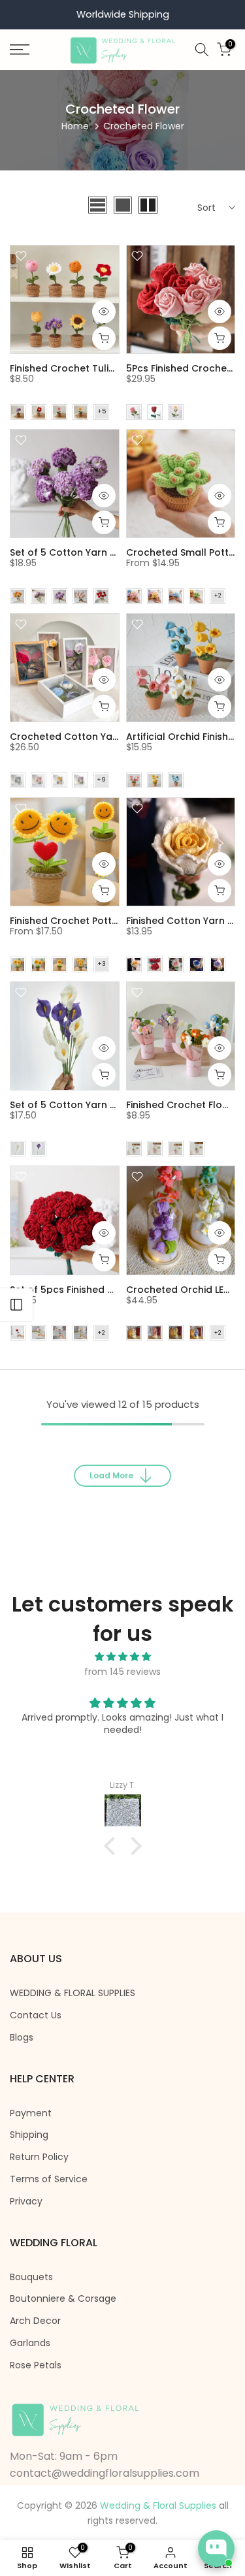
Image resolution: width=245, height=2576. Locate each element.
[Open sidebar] (16, 1305)
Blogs (22, 2038)
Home (75, 126)
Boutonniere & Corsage (63, 2299)
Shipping (29, 2135)
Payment (31, 2113)
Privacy (26, 2202)
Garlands (30, 2343)
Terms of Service (49, 2179)
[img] (122, 1657)
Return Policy (39, 2157)
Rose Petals (36, 2365)
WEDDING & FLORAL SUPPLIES (73, 1993)
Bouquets (31, 2277)
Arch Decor (35, 2321)
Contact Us (36, 2015)
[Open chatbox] (216, 2549)
